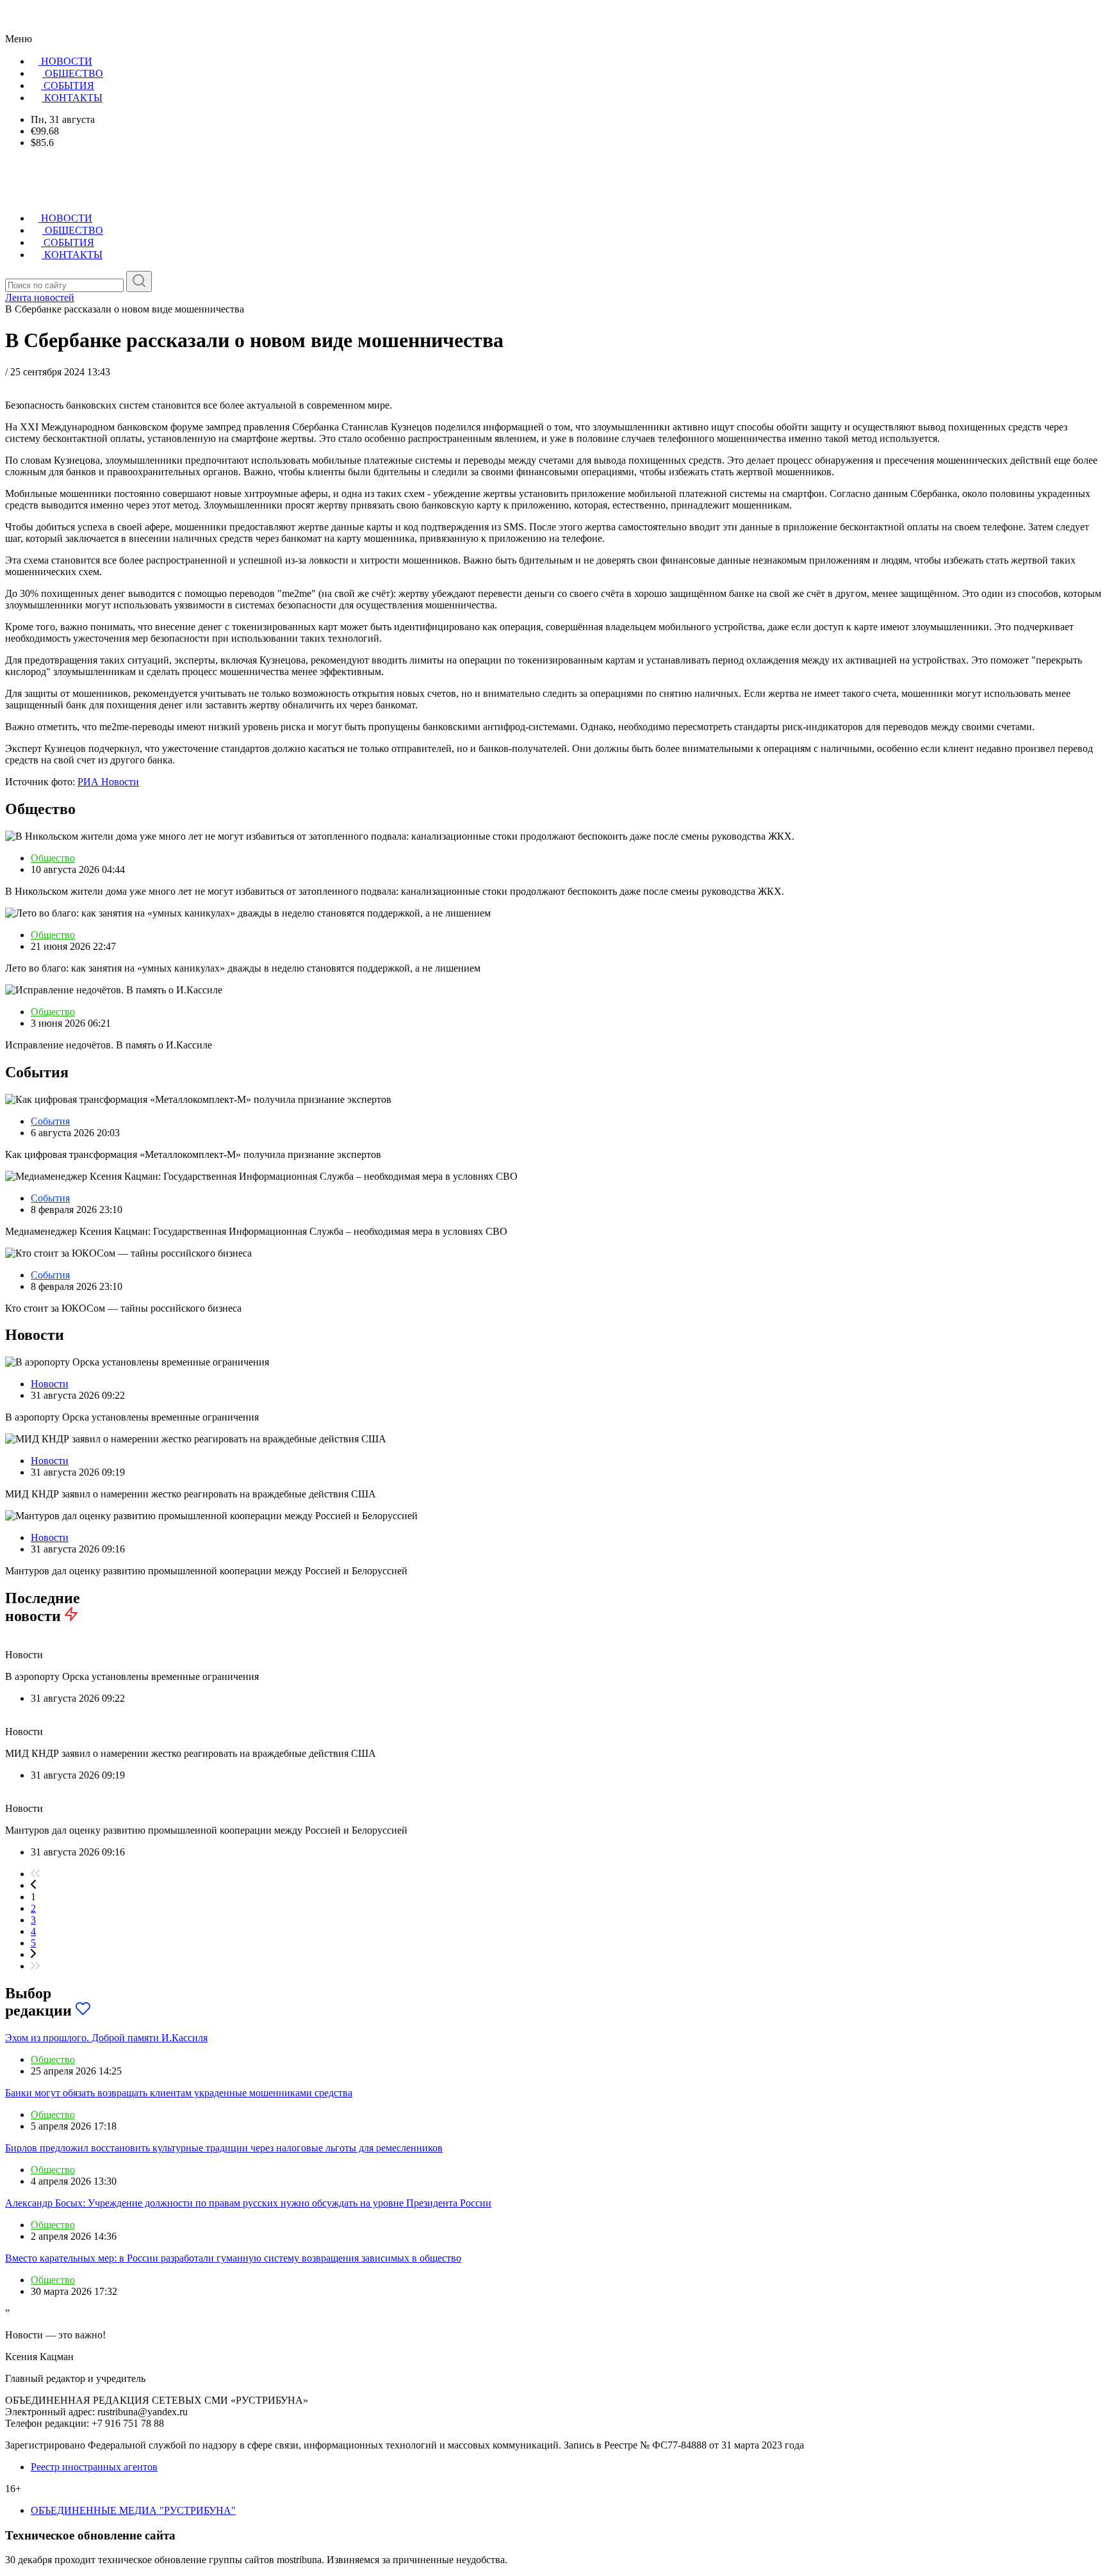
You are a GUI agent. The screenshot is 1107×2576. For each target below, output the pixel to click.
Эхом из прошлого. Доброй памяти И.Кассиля (106, 2038)
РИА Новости (108, 782)
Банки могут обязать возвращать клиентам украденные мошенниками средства (179, 2093)
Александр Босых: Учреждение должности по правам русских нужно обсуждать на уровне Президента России (248, 2203)
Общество (53, 858)
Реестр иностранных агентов (94, 2467)
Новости (50, 1384)
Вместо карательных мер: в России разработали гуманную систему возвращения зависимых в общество (233, 2258)
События (50, 1121)
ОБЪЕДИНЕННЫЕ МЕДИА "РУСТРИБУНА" (133, 2510)
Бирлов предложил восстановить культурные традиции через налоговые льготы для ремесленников (224, 2148)
